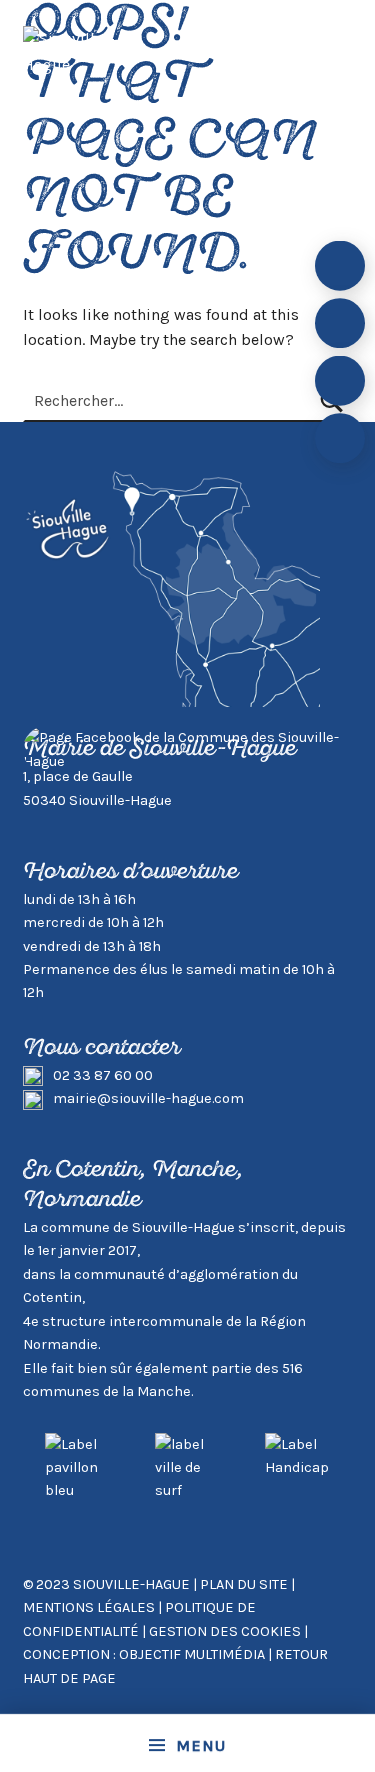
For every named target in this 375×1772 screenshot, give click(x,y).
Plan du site (244, 1584)
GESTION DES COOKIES (226, 1631)
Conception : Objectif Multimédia (144, 1654)
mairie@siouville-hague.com (148, 1098)
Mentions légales (89, 1607)
